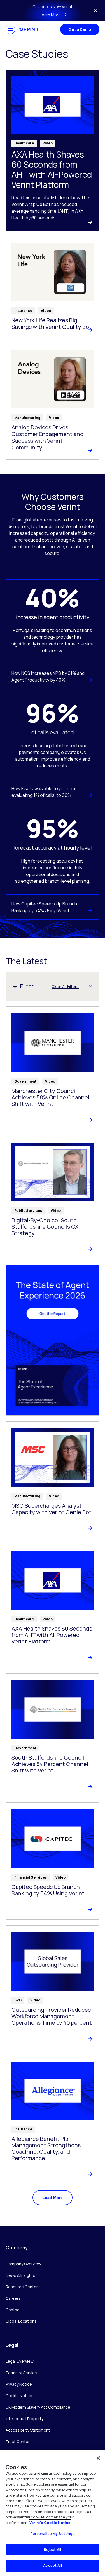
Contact (13, 2310)
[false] (98, 2458)
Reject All (53, 2549)
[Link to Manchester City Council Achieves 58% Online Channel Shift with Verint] (53, 1068)
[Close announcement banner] (95, 11)
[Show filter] (90, 986)
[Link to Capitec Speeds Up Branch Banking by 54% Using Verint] (53, 1861)
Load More (53, 2198)
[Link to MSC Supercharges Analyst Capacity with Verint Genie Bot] (53, 1480)
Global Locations (21, 2321)
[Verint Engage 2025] (53, 1340)
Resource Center (22, 2287)
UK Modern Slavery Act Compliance (38, 2407)
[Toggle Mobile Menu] (10, 29)
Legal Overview (20, 2361)
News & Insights (20, 2275)
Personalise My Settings (53, 2533)
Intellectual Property (25, 2419)
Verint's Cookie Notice (50, 2523)
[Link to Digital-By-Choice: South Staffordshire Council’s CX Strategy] (53, 1198)
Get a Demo (80, 29)
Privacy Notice (19, 2384)
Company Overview (23, 2264)
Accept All (52, 2565)
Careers (13, 2298)
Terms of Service (21, 2373)
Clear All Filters (65, 986)
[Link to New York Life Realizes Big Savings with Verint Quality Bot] (53, 288)
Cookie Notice (19, 2396)
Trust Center (18, 2442)
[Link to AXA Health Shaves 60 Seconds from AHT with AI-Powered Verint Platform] (53, 151)
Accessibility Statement (28, 2430)
